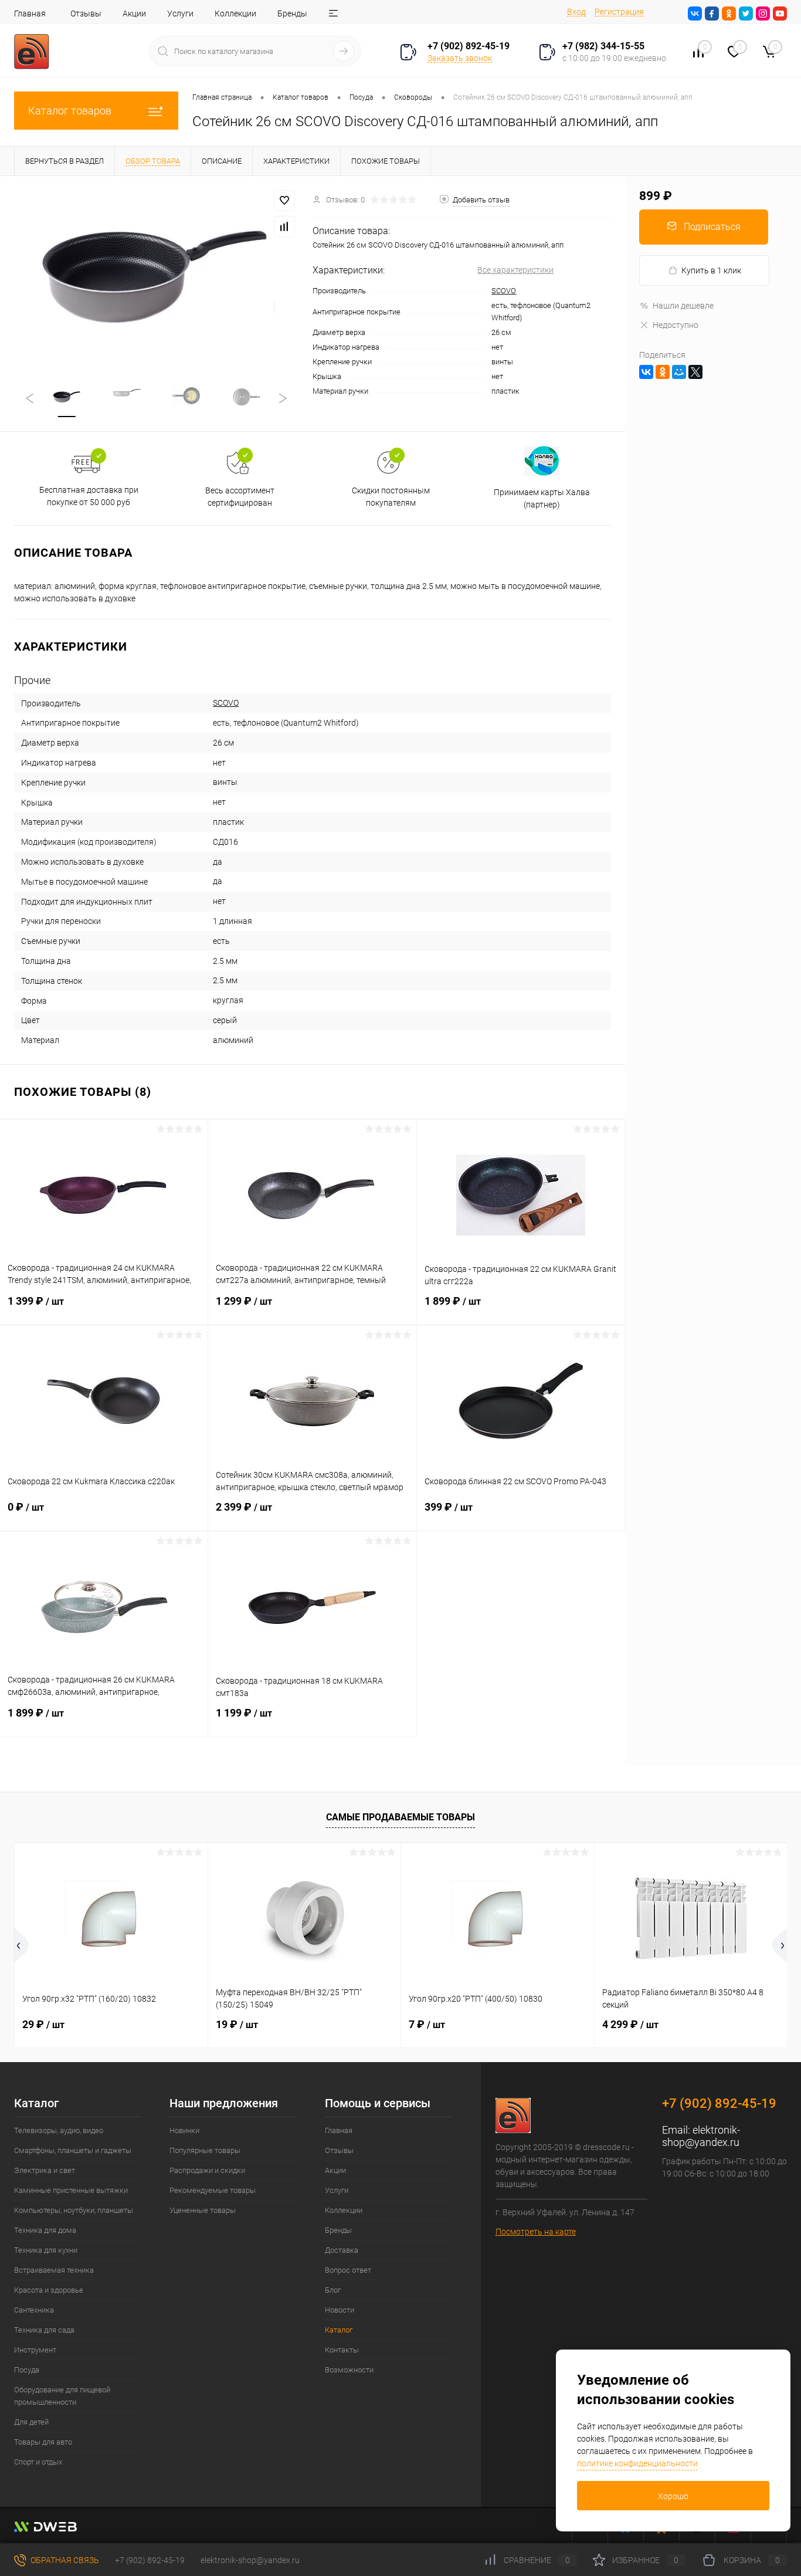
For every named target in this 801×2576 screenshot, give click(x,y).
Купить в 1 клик (711, 270)
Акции (134, 13)
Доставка (342, 2250)
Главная (30, 13)
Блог (333, 2290)
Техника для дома (45, 2230)
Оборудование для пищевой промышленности (62, 2396)
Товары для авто (43, 2442)
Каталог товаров (70, 111)
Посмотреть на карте (536, 2232)
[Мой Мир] (679, 372)
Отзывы (86, 13)
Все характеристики (515, 270)
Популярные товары (205, 2150)
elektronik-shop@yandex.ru (701, 2136)
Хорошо (673, 2496)
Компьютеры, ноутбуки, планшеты (74, 2210)
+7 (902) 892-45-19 (150, 2560)
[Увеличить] (156, 271)
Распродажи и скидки (207, 2170)
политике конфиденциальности (637, 2463)
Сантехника (34, 2310)
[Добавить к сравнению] (284, 226)
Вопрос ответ (348, 2270)
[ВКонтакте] (646, 372)
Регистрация (619, 12)
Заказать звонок (460, 58)
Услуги (180, 13)
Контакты (342, 2350)
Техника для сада (44, 2330)
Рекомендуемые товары (213, 2190)
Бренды (292, 13)
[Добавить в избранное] (284, 201)
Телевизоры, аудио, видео (59, 2130)
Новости (340, 2310)
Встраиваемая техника (54, 2270)
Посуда (27, 2370)
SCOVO (504, 291)
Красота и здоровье (49, 2290)
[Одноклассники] (663, 372)
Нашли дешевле (683, 306)
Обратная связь (64, 2560)
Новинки (184, 2130)
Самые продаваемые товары (400, 1817)
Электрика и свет (45, 2170)
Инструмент (35, 2350)
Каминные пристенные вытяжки (71, 2190)
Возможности (349, 2370)
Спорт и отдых (38, 2462)
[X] (695, 372)
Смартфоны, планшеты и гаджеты (73, 2150)
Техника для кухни (46, 2250)
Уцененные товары (203, 2210)
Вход (576, 12)
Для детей (31, 2422)
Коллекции (235, 13)
